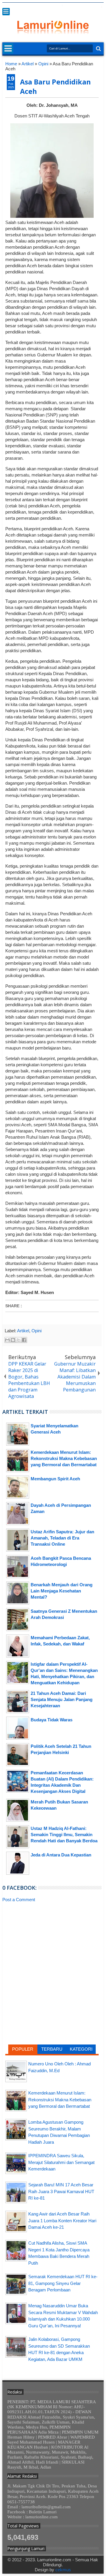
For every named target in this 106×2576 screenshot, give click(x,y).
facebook (62, 7)
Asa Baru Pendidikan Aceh (55, 87)
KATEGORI (81, 2049)
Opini (37, 1331)
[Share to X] (19, 1340)
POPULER (23, 2049)
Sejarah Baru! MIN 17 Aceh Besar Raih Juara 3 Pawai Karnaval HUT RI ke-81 (61, 2191)
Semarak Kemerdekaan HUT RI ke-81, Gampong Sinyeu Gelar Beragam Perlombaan (63, 2283)
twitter (54, 7)
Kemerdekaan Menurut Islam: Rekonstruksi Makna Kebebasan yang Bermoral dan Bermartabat (60, 2100)
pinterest (100, 7)
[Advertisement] (52, 1949)
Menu (6, 12)
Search (98, 49)
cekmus (63, 2570)
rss (77, 7)
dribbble (92, 7)
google (69, 7)
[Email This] (7, 1340)
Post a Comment (19, 1900)
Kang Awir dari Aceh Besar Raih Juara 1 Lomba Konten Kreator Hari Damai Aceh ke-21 (62, 2220)
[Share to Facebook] (24, 1340)
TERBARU (52, 2049)
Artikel (23, 1331)
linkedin (85, 7)
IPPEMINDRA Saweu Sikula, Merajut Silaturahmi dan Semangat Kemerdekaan (61, 2162)
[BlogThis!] (13, 1340)
